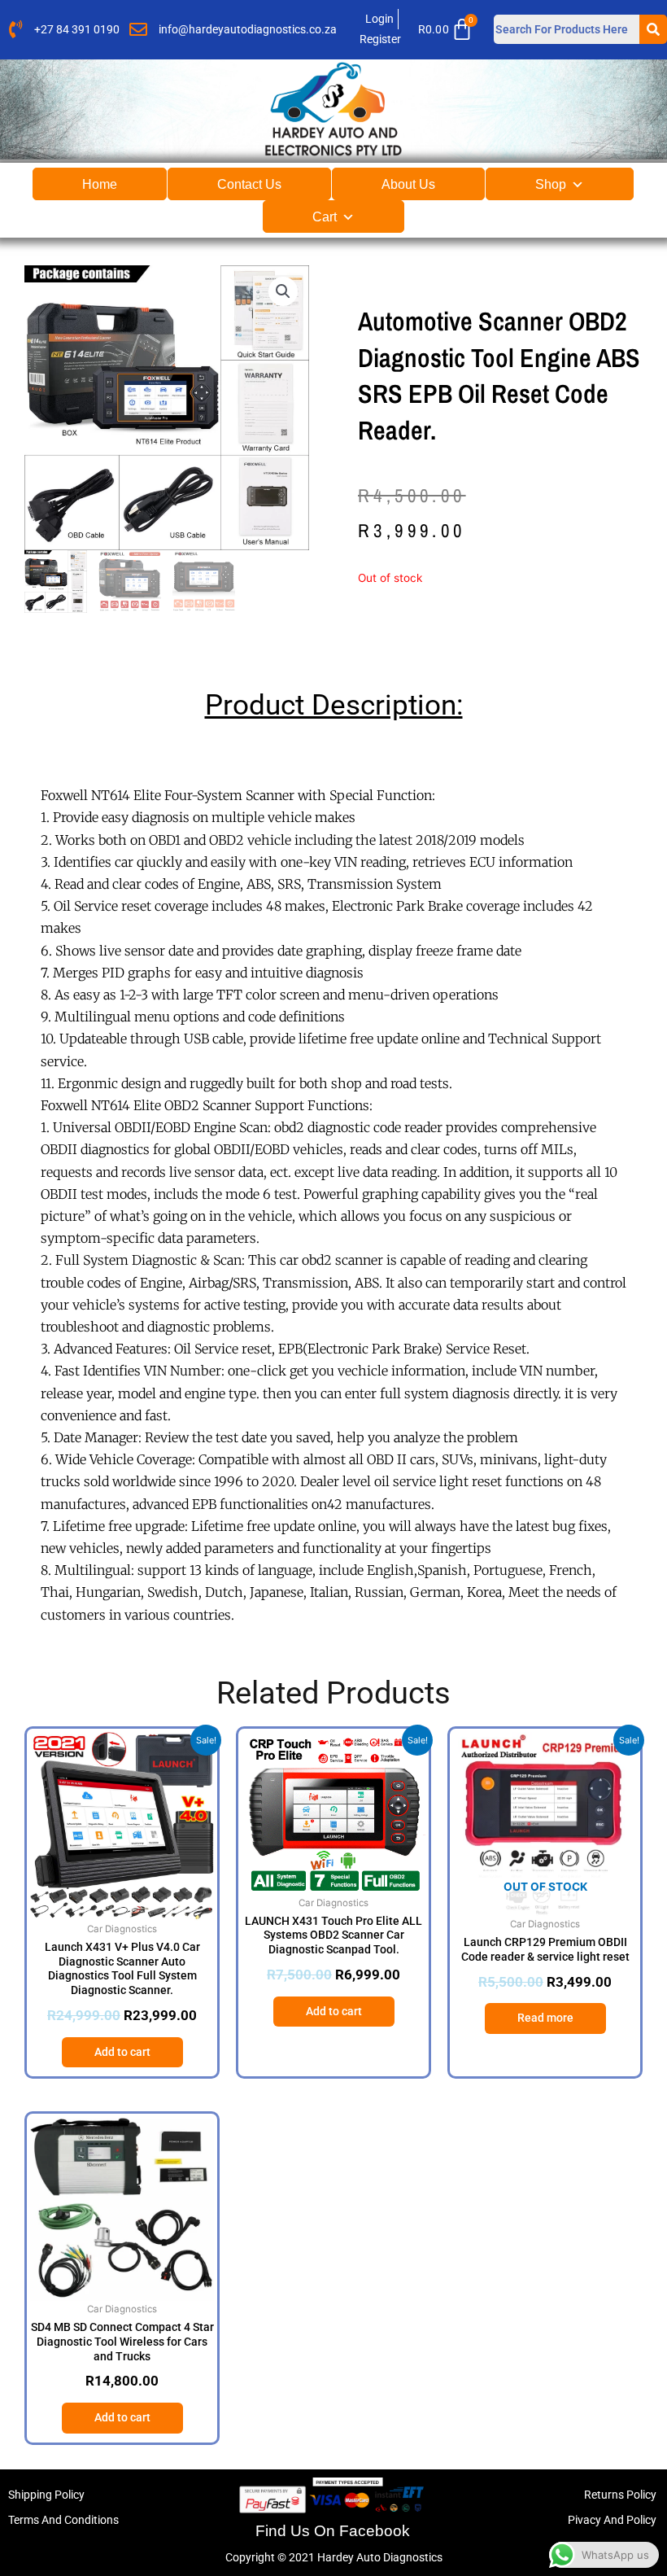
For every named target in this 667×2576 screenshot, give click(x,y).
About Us (408, 184)
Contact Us (249, 184)
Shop (551, 184)
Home (100, 184)
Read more (545, 2018)
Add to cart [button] (122, 2052)
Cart (325, 217)
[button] (283, 291)
